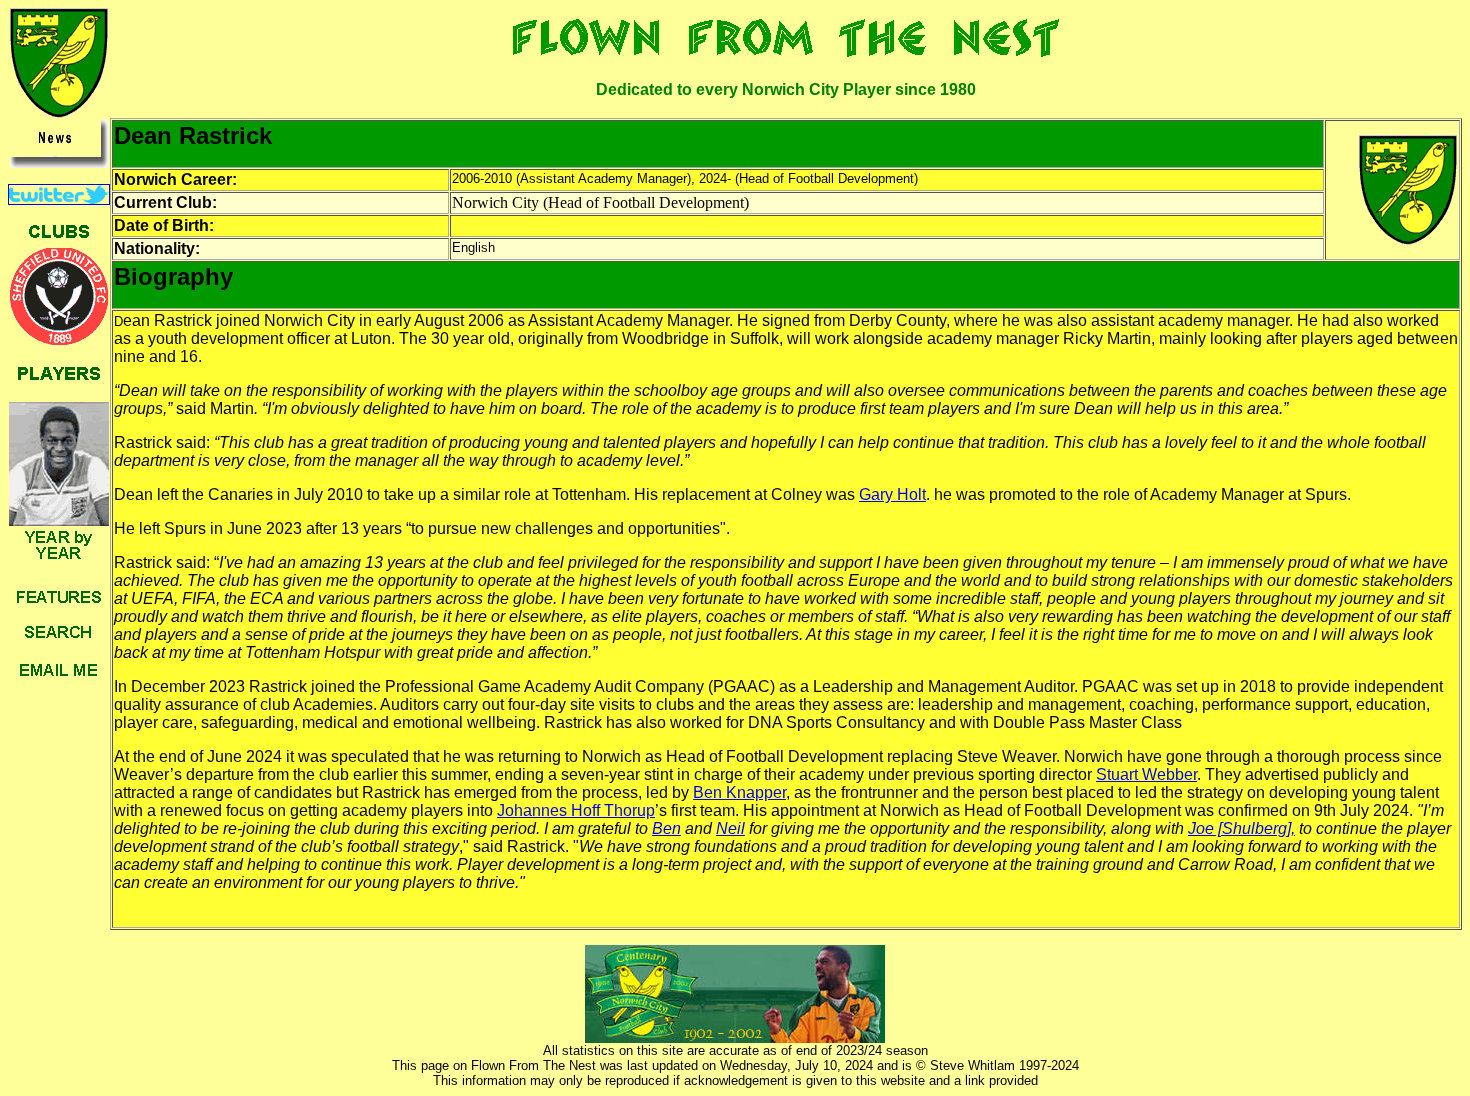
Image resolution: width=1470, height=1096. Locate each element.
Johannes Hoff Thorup (576, 810)
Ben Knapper (739, 792)
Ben (666, 828)
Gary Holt (892, 494)
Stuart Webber (1146, 774)
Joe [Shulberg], (1241, 828)
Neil (730, 828)
